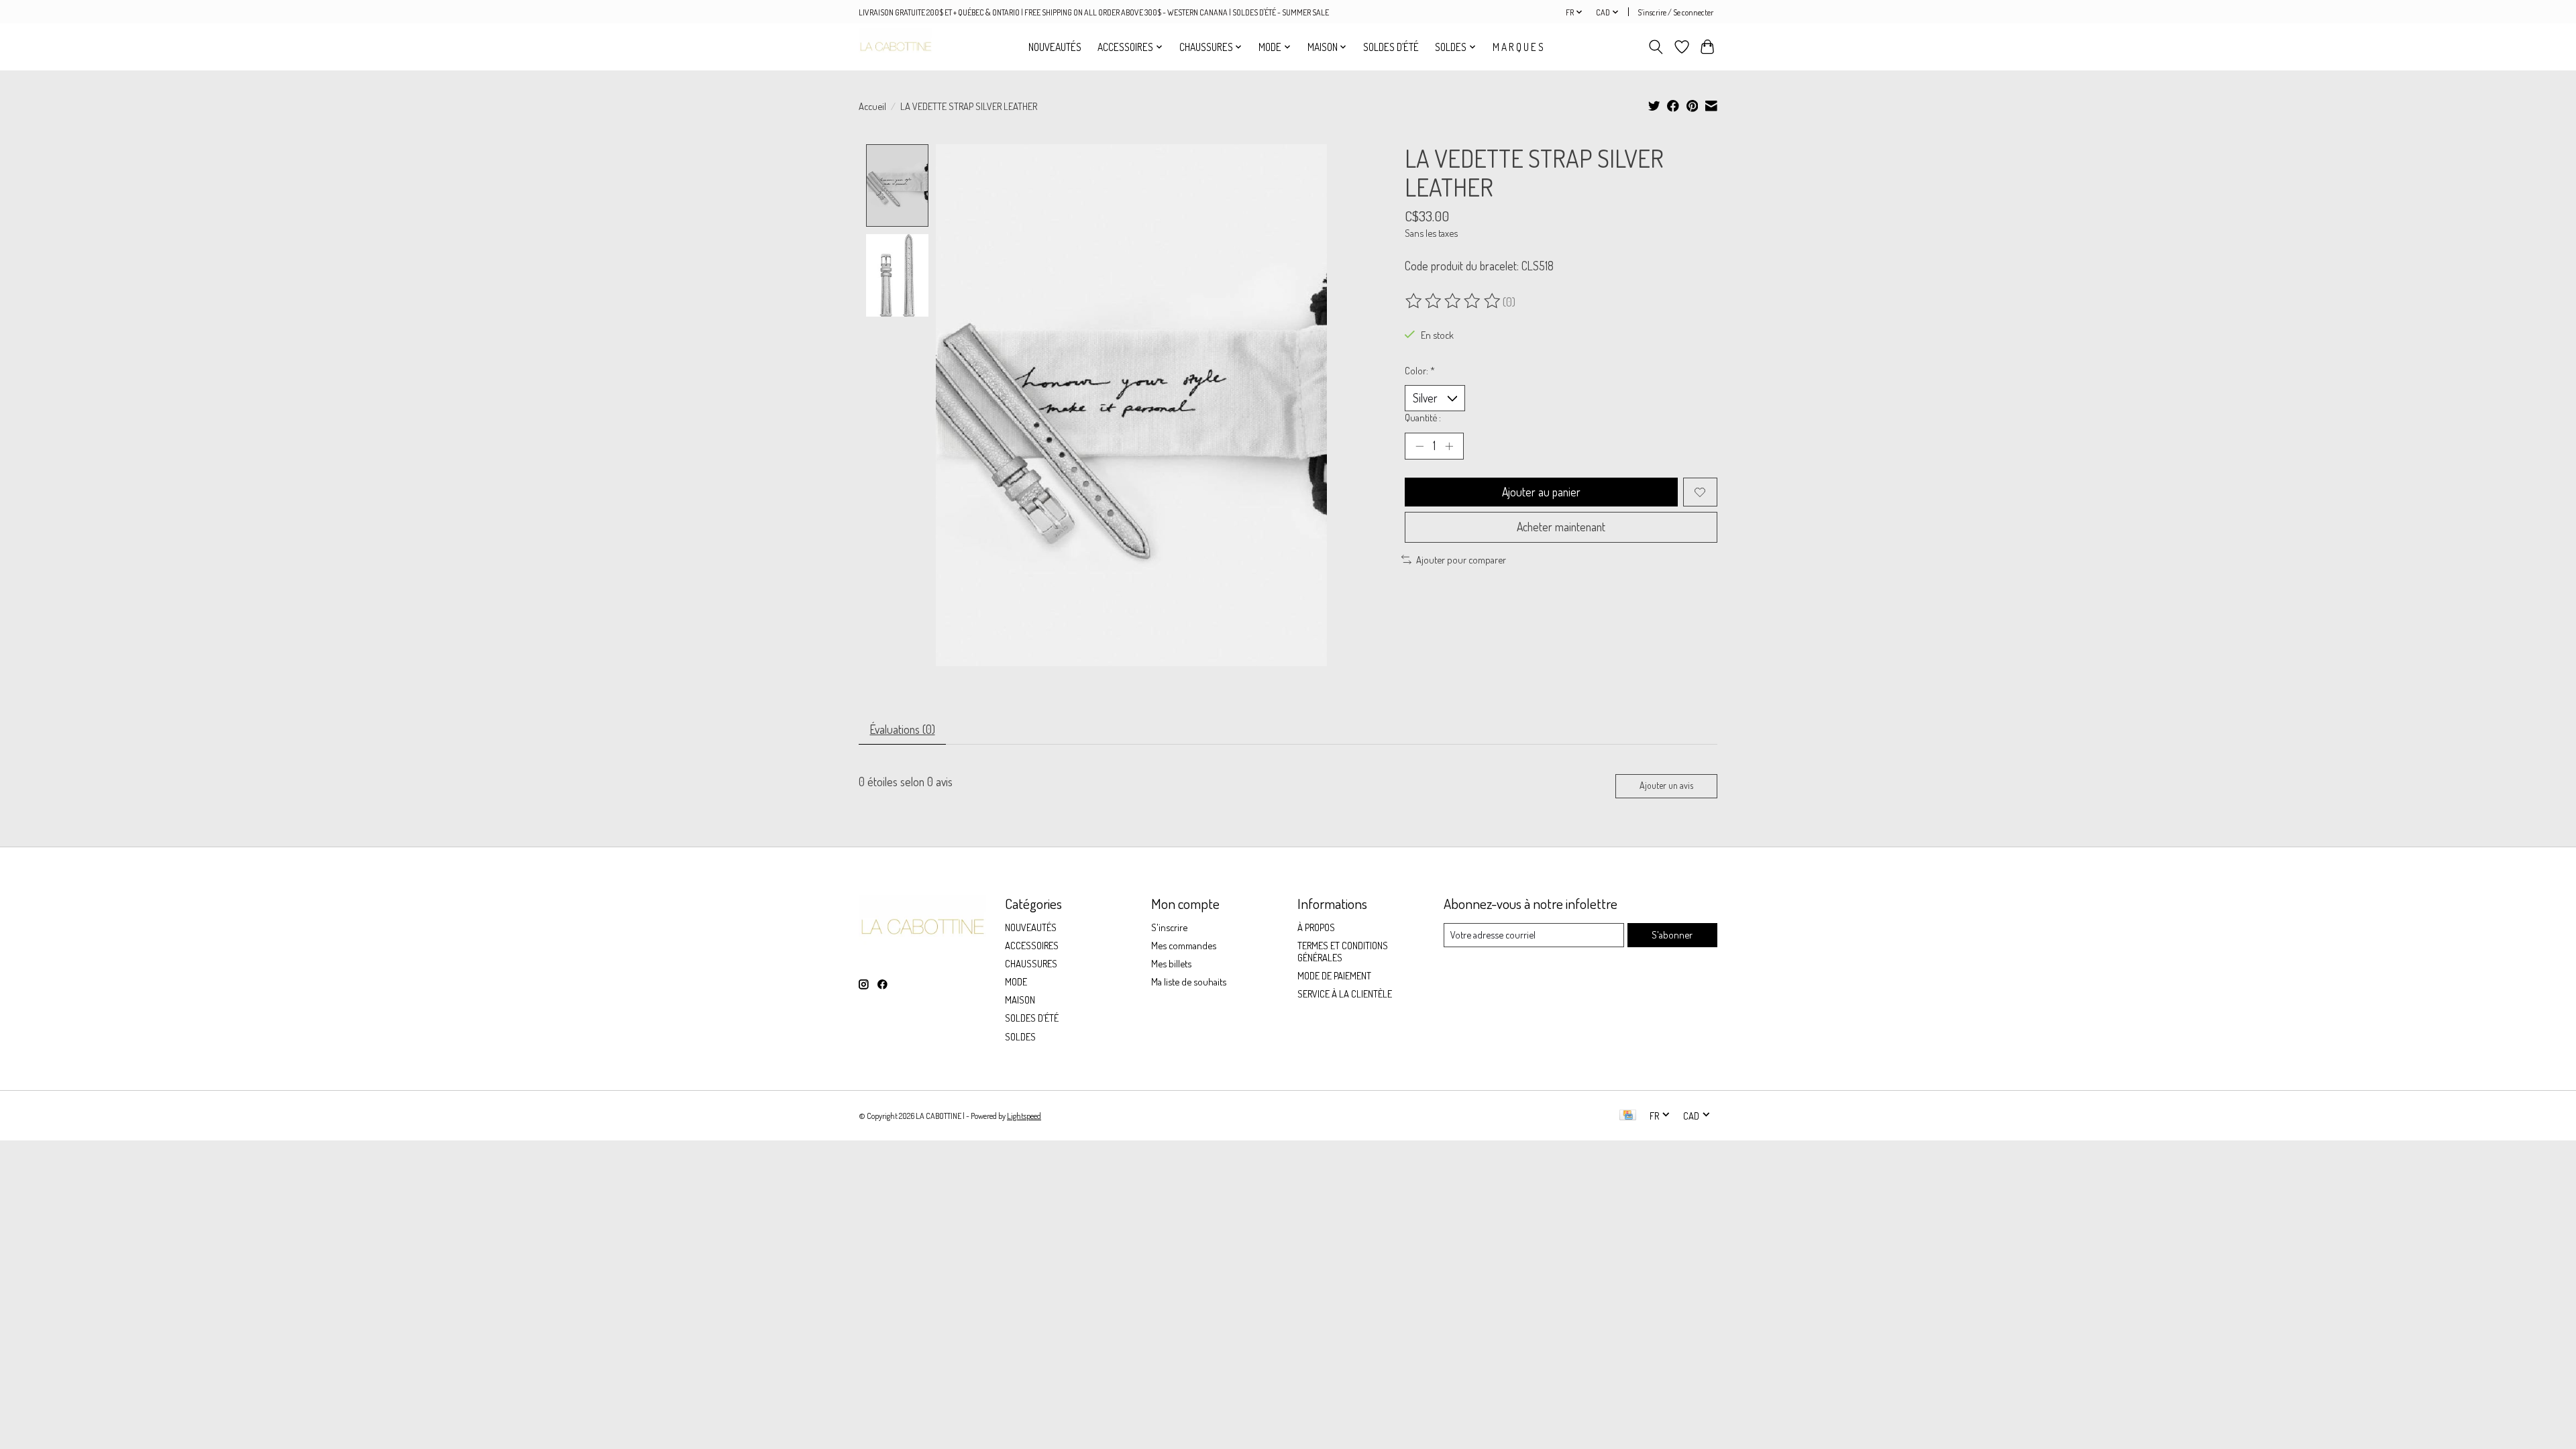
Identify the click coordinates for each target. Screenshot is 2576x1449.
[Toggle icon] (1656, 47)
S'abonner (1672, 934)
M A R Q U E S (1518, 47)
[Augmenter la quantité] (1449, 446)
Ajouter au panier (1541, 492)
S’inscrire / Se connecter (1675, 12)
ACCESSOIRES (1032, 945)
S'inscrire (1169, 927)
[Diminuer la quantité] (1419, 446)
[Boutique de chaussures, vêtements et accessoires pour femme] (896, 47)
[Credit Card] (1628, 1116)
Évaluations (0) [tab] (903, 729)
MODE (1016, 981)
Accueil (872, 106)
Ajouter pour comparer (1461, 559)
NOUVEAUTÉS (1055, 47)
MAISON (1020, 1000)
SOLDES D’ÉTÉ (1391, 47)
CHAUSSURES (1031, 963)
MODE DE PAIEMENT (1334, 975)
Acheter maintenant (1561, 527)
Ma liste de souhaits (1189, 981)
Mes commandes (1184, 945)
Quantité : (1423, 417)
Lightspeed (1024, 1116)
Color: (1420, 370)
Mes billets (1171, 963)
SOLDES (1020, 1036)
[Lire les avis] (1454, 301)
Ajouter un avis (1666, 785)
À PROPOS (1316, 927)
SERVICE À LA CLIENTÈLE (1345, 994)
